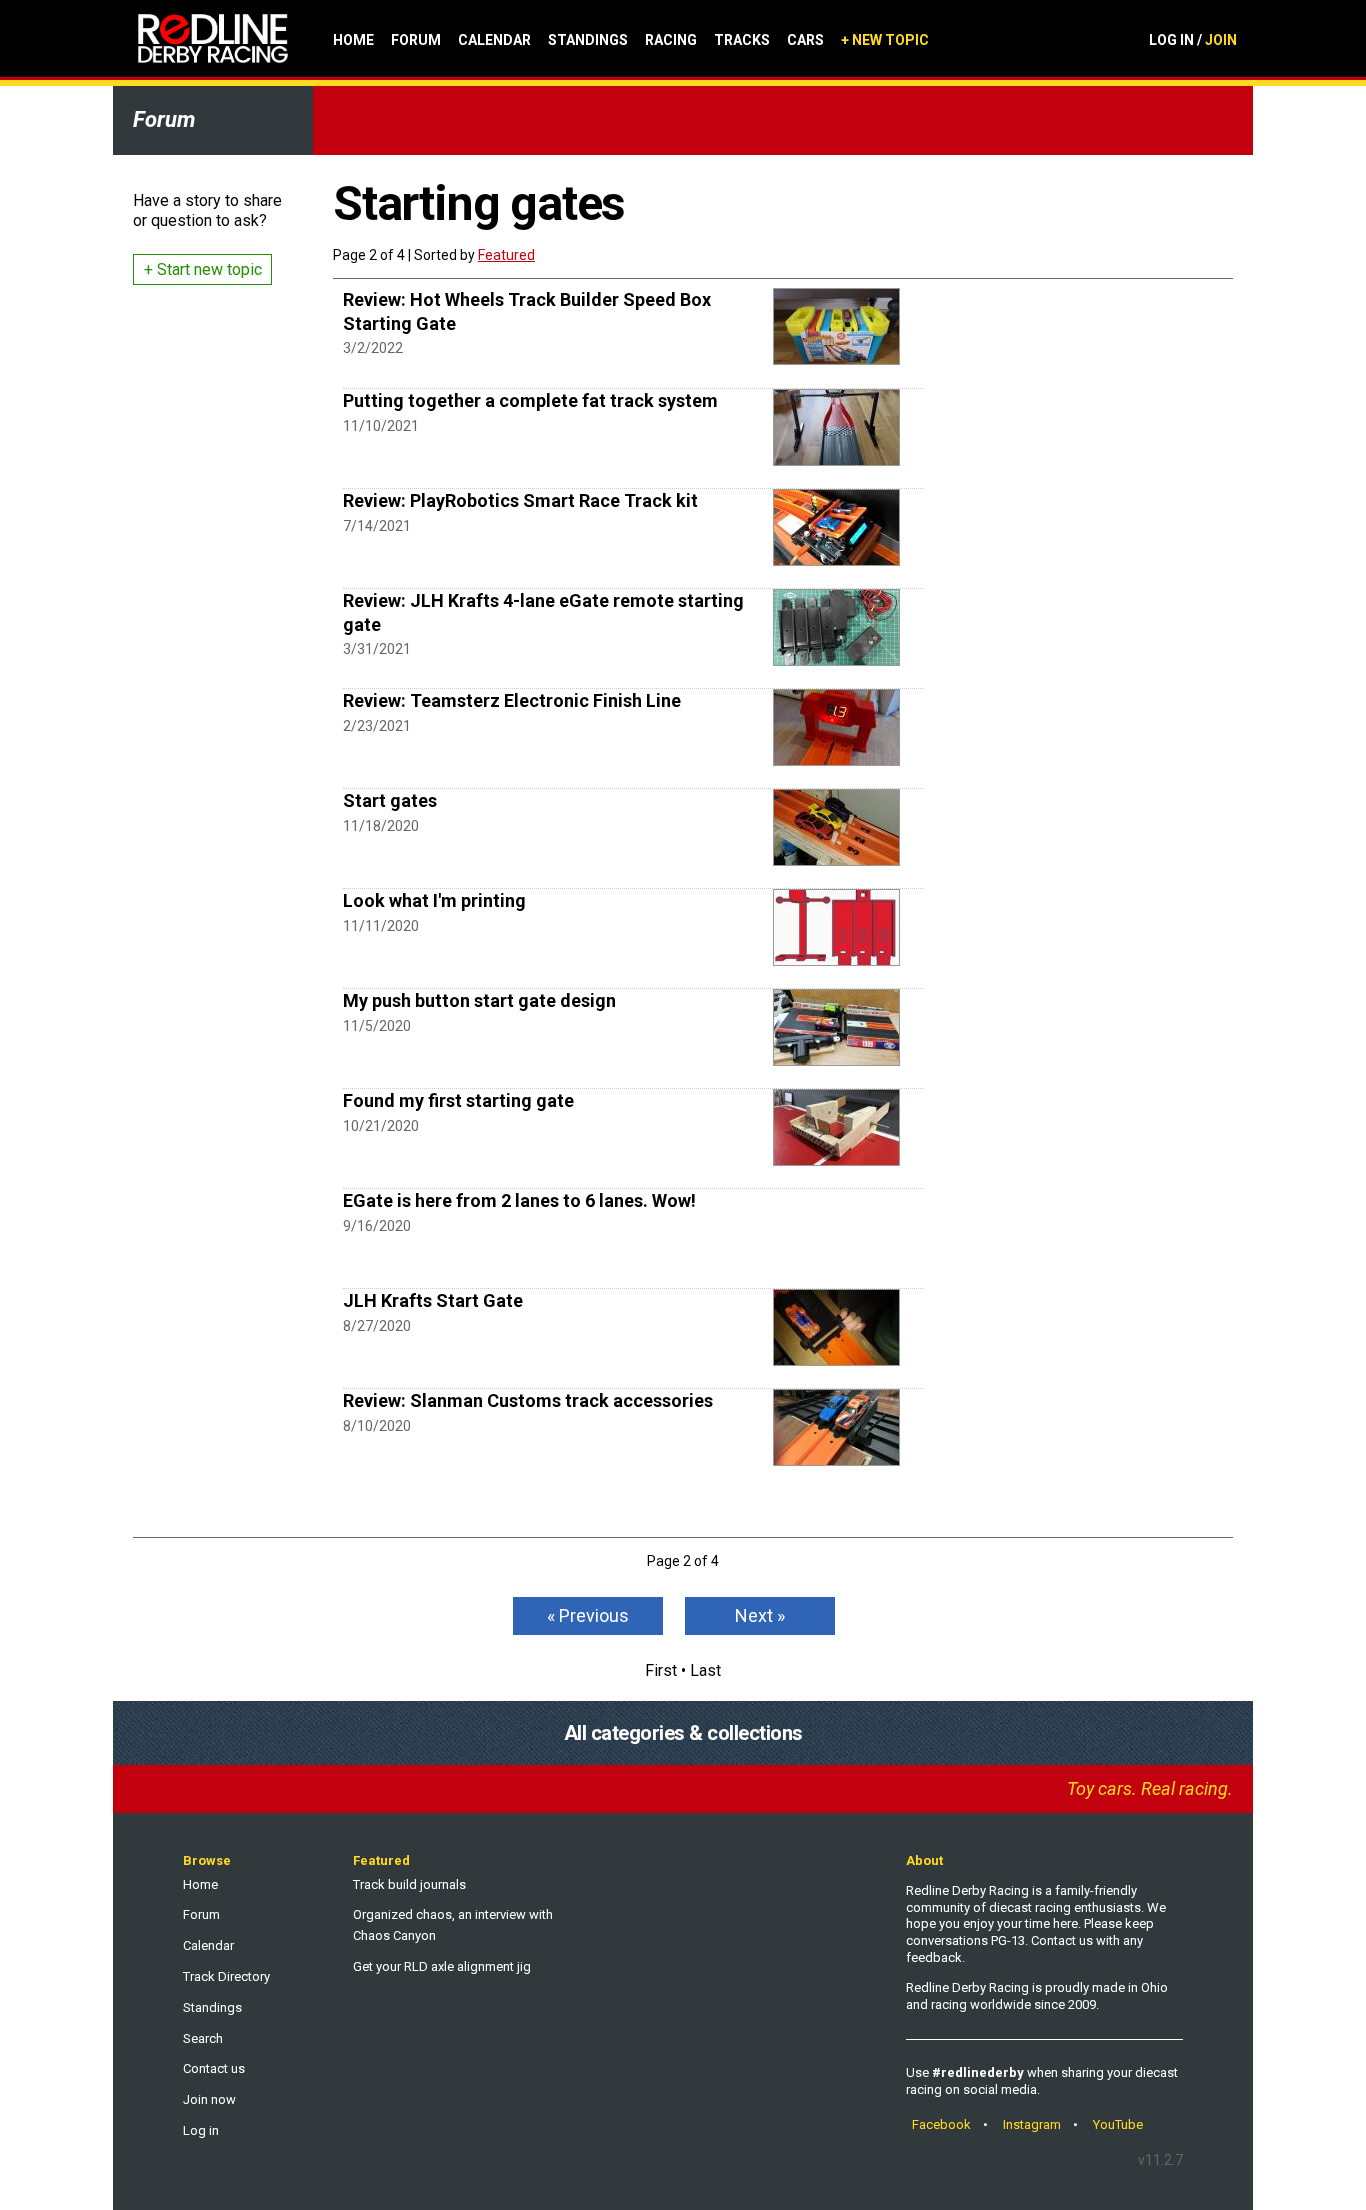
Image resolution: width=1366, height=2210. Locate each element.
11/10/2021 (381, 426)
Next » (760, 1615)
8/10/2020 (377, 1426)
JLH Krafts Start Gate (433, 1300)
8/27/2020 (377, 1326)
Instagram (1032, 2124)
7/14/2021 (377, 526)
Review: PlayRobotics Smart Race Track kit (520, 500)
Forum (416, 40)
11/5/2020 (377, 1026)
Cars (805, 40)
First (661, 1670)
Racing (671, 40)
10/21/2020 (381, 1126)
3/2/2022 (373, 348)
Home (353, 40)
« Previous (588, 1615)
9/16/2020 (377, 1226)
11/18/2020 (381, 826)
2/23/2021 (377, 726)
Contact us (214, 2068)
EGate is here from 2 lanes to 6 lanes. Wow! (519, 1200)
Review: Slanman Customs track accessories (528, 1400)
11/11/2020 (381, 926)
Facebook (941, 2124)
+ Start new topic (203, 269)
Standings (588, 40)
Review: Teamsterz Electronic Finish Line (512, 700)
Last (705, 1670)
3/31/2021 (377, 649)
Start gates (390, 800)
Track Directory (226, 1976)
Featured (506, 255)
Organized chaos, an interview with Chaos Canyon (453, 1925)
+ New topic (885, 40)
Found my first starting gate (458, 1100)
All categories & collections (683, 1733)
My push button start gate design (479, 1000)
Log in (201, 2130)
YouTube (1118, 2124)
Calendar (494, 40)
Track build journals (409, 1884)
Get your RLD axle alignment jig (442, 1966)
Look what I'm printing (434, 900)
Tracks (742, 40)
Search (203, 2038)
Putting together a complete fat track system (530, 400)
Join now (209, 2099)
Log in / (1193, 40)
